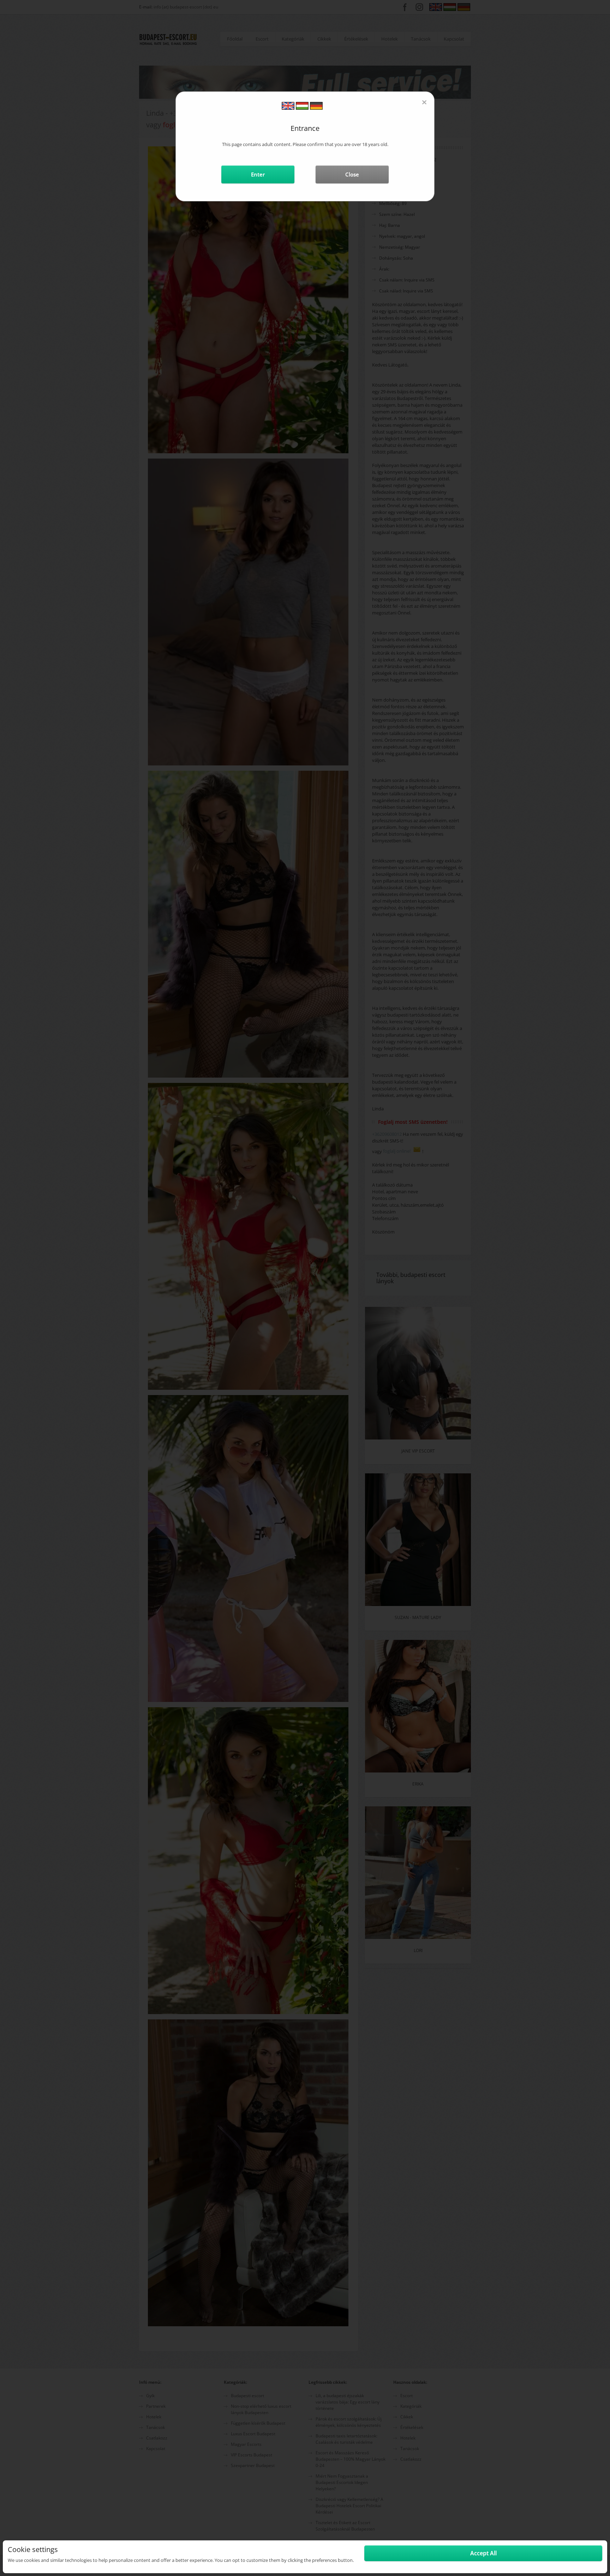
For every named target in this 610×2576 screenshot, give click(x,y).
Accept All (483, 2553)
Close (352, 174)
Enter (258, 174)
